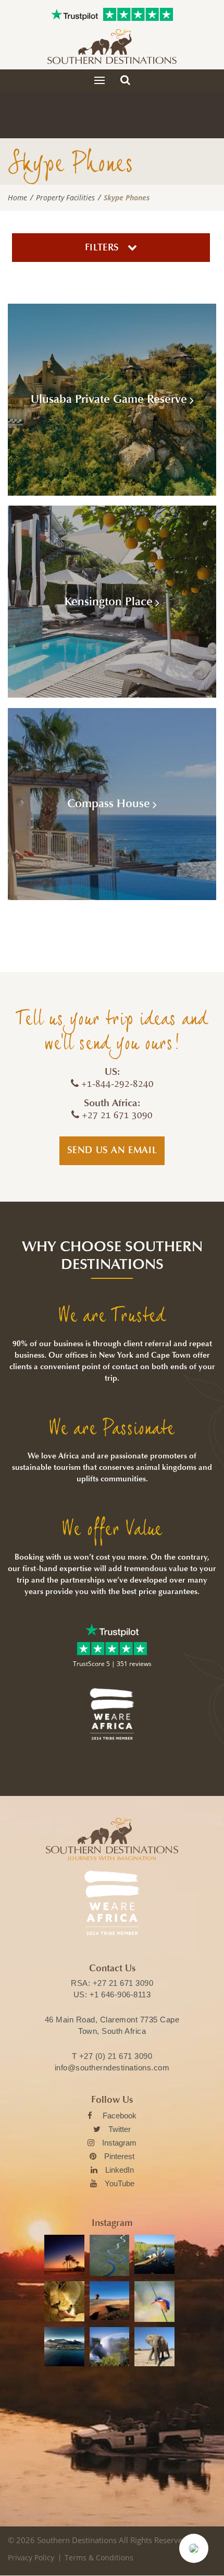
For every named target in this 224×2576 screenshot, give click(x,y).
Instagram (119, 2143)
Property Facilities (65, 198)
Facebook (120, 2116)
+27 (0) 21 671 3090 (116, 2056)
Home (17, 198)
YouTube (120, 2183)
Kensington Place (109, 602)
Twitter (120, 2129)
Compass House (109, 804)
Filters (104, 247)
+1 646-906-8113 (120, 1994)
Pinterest (119, 2156)
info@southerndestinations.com (112, 2068)
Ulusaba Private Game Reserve (109, 399)
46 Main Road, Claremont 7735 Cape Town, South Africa (112, 2025)
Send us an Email (112, 1150)
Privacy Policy (31, 2557)
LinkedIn (120, 2170)
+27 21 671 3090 (123, 1983)
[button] (194, 2548)
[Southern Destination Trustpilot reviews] (74, 15)
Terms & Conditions (99, 2557)
